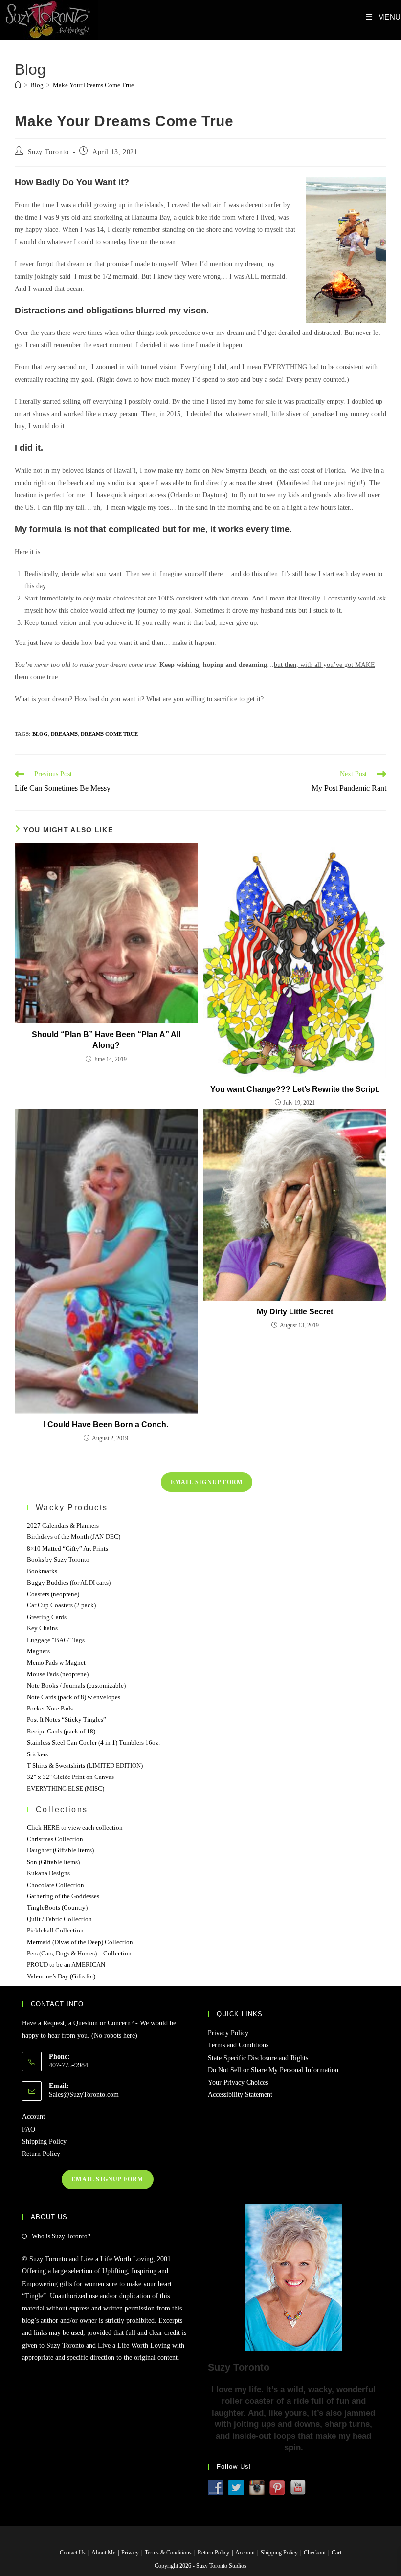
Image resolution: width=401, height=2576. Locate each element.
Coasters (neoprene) (53, 1594)
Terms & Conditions (168, 2553)
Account (33, 2117)
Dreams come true (109, 734)
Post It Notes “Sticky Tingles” (67, 1720)
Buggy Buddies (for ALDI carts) (69, 1583)
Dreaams (64, 734)
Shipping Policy (44, 2142)
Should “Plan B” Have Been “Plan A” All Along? (106, 1040)
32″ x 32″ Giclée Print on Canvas (70, 1777)
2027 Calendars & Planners (63, 1525)
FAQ (29, 2129)
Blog (40, 734)
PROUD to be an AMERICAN (66, 1965)
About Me (103, 2553)
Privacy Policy (228, 2033)
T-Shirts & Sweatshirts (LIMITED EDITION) (85, 1765)
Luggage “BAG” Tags (56, 1640)
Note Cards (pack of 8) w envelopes (74, 1697)
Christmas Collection (55, 1839)
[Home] (18, 85)
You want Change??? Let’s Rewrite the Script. (295, 1089)
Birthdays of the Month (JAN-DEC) (74, 1537)
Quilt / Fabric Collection (59, 1919)
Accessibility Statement (240, 2095)
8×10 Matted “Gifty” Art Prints (67, 1548)
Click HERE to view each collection (75, 1828)
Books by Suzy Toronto (58, 1560)
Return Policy (41, 2154)
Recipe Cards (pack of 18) (61, 1731)
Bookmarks (42, 1571)
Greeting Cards (47, 1617)
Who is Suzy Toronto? (61, 2236)
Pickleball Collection (55, 1930)
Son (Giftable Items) (53, 1862)
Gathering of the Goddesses (63, 1896)
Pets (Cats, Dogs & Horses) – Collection (79, 1953)
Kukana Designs (48, 1873)
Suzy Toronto (48, 152)
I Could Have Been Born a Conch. (106, 1425)
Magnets (38, 1651)
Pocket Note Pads (50, 1708)
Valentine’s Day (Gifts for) (61, 1976)
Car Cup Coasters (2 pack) (61, 1605)
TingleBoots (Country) (57, 1907)
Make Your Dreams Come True (93, 85)
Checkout (315, 2553)
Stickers (37, 1754)
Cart (336, 2553)
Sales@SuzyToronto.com (84, 2095)
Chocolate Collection (56, 1885)
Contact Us (73, 2553)
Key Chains (42, 1628)
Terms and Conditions (238, 2045)
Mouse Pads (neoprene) (58, 1674)
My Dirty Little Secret (295, 1312)
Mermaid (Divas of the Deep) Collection (80, 1942)
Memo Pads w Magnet (56, 1662)
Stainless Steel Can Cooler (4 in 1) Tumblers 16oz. (93, 1743)
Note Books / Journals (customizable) (76, 1685)
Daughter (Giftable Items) (60, 1850)
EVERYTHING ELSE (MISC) (66, 1788)
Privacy (130, 2553)
